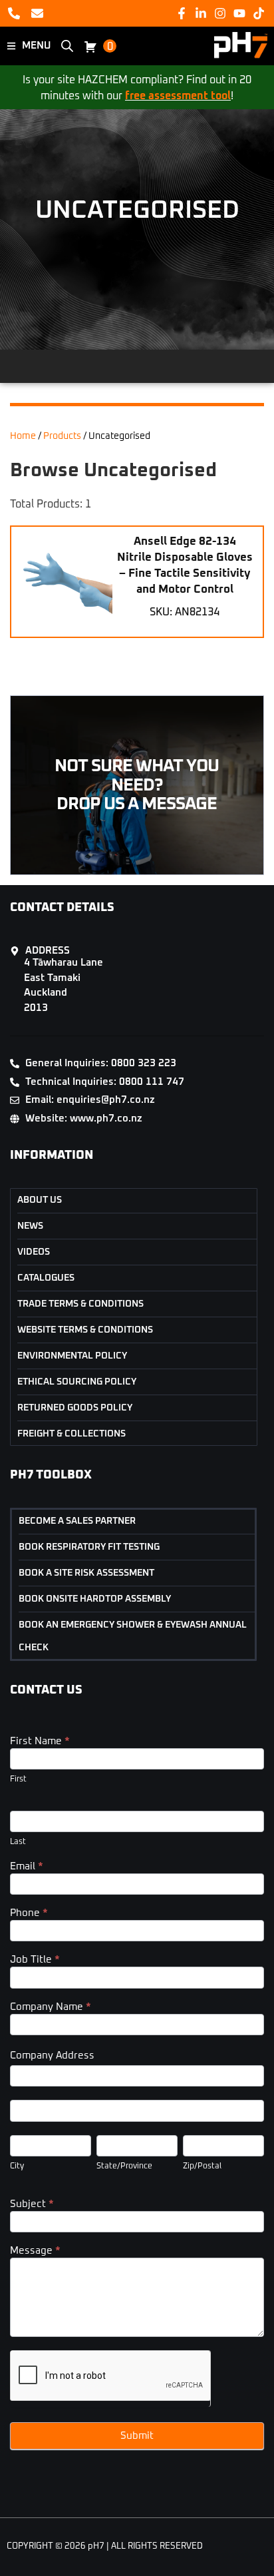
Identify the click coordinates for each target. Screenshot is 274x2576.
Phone (29, 1913)
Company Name (51, 2007)
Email (27, 1866)
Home (23, 436)
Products (62, 436)
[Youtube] (240, 13)
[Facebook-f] (181, 13)
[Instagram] (220, 13)
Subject (32, 2204)
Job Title (35, 1960)
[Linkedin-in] (201, 13)
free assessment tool (178, 96)
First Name (40, 1741)
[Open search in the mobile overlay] (67, 46)
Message (35, 2251)
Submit (137, 2436)
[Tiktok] (259, 13)
